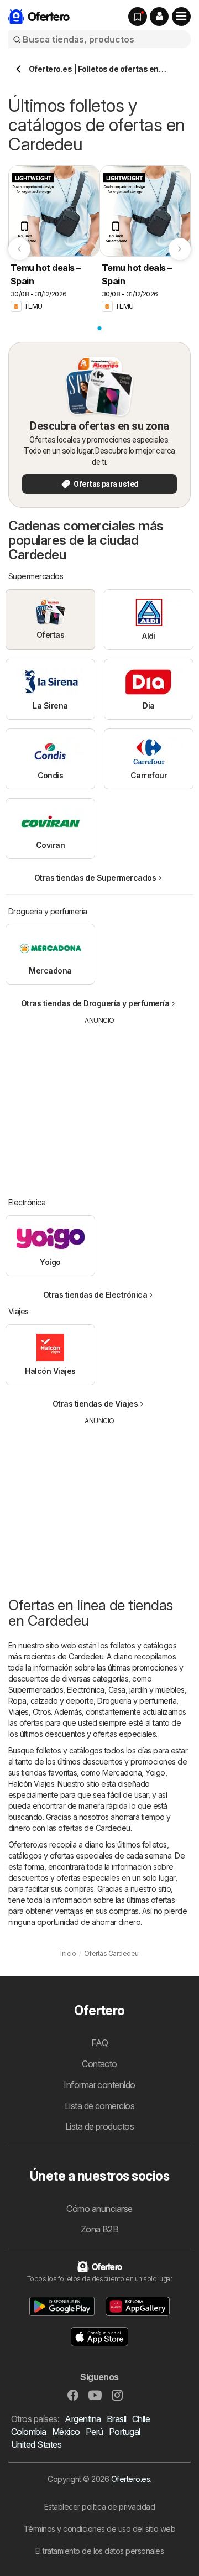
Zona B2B (100, 2229)
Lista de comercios (100, 2106)
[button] (159, 17)
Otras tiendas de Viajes (95, 1404)
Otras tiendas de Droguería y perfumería (95, 1003)
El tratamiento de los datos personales (100, 2551)
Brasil (117, 2419)
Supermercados (36, 1690)
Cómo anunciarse (99, 2209)
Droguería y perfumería (137, 1701)
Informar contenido (99, 2085)
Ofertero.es (130, 2479)
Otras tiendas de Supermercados (95, 878)
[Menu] (181, 17)
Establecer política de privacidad (99, 2507)
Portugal (125, 2432)
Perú (95, 2432)
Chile (141, 2419)
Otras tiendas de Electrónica (95, 1295)
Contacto (99, 2064)
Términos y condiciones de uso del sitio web (99, 2529)
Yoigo (155, 1773)
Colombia (29, 2432)
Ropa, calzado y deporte (51, 1701)
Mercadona (122, 1773)
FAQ (99, 2043)
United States (36, 2444)
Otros (42, 1712)
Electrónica (85, 1690)
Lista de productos (100, 2126)
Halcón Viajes (31, 1784)
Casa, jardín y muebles (146, 1690)
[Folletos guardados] (138, 17)
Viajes (19, 1712)
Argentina (83, 2419)
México (66, 2432)
